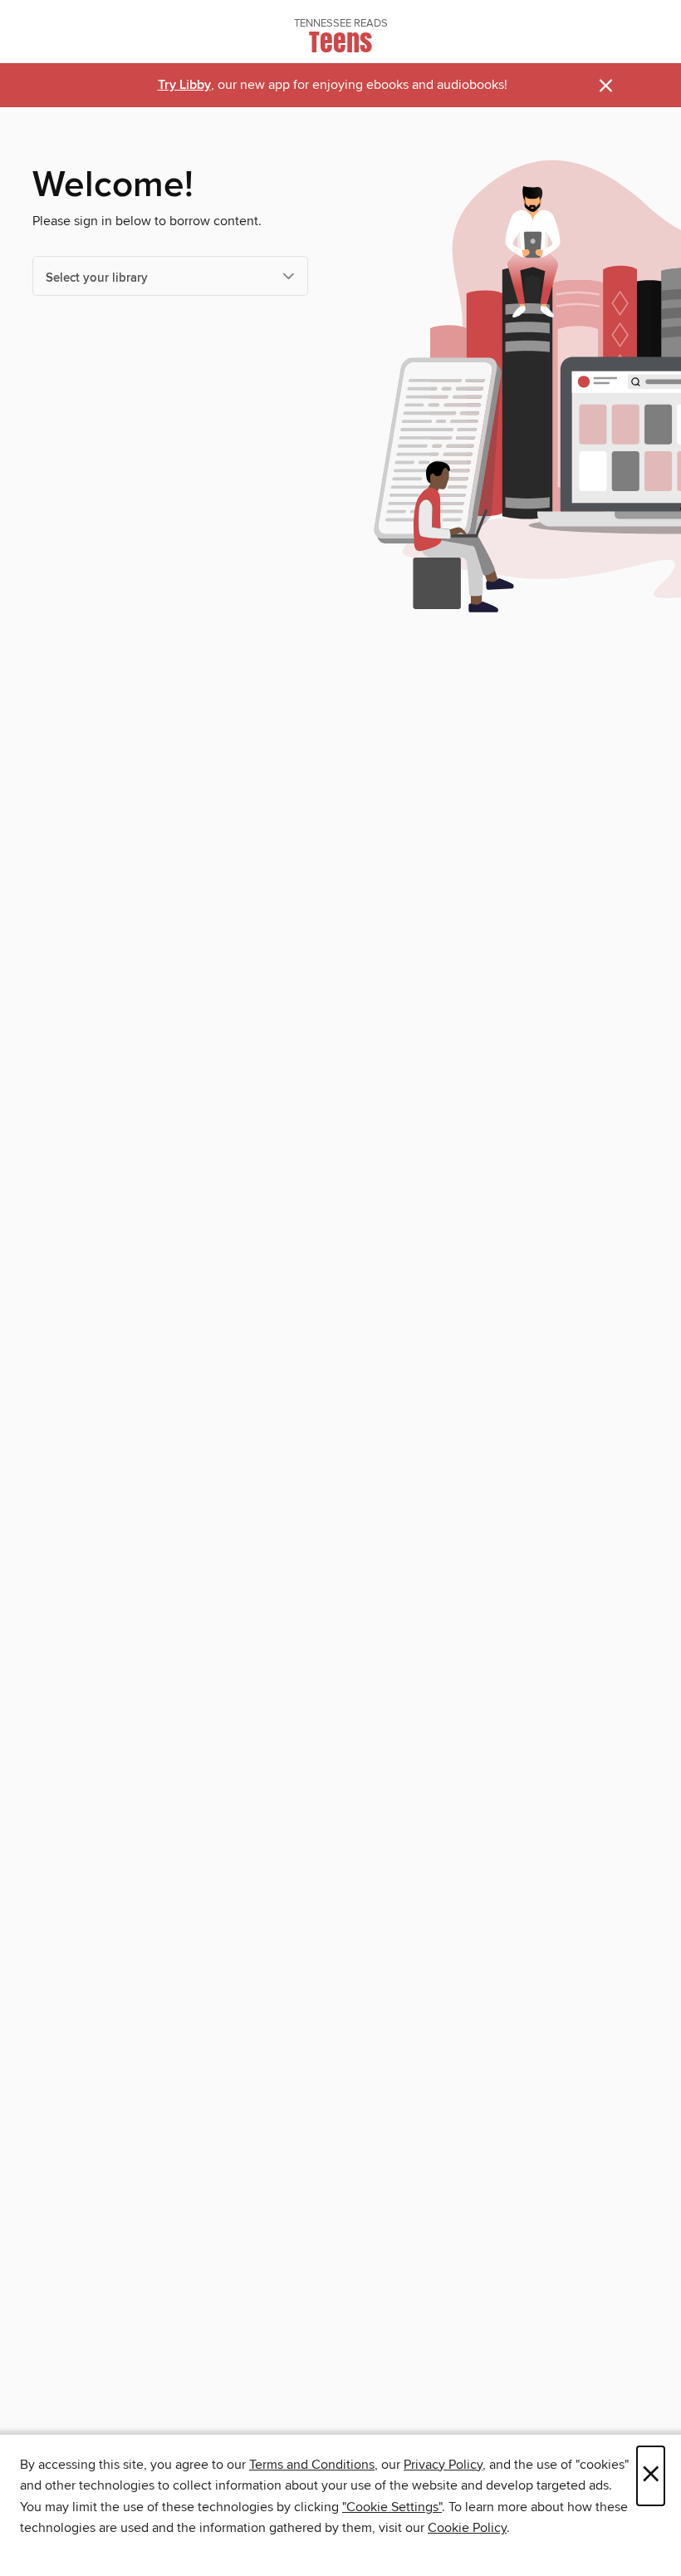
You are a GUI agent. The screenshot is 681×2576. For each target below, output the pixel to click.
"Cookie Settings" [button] (392, 2507)
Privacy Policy (443, 2465)
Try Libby (184, 85)
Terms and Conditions (312, 2465)
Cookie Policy (467, 2528)
